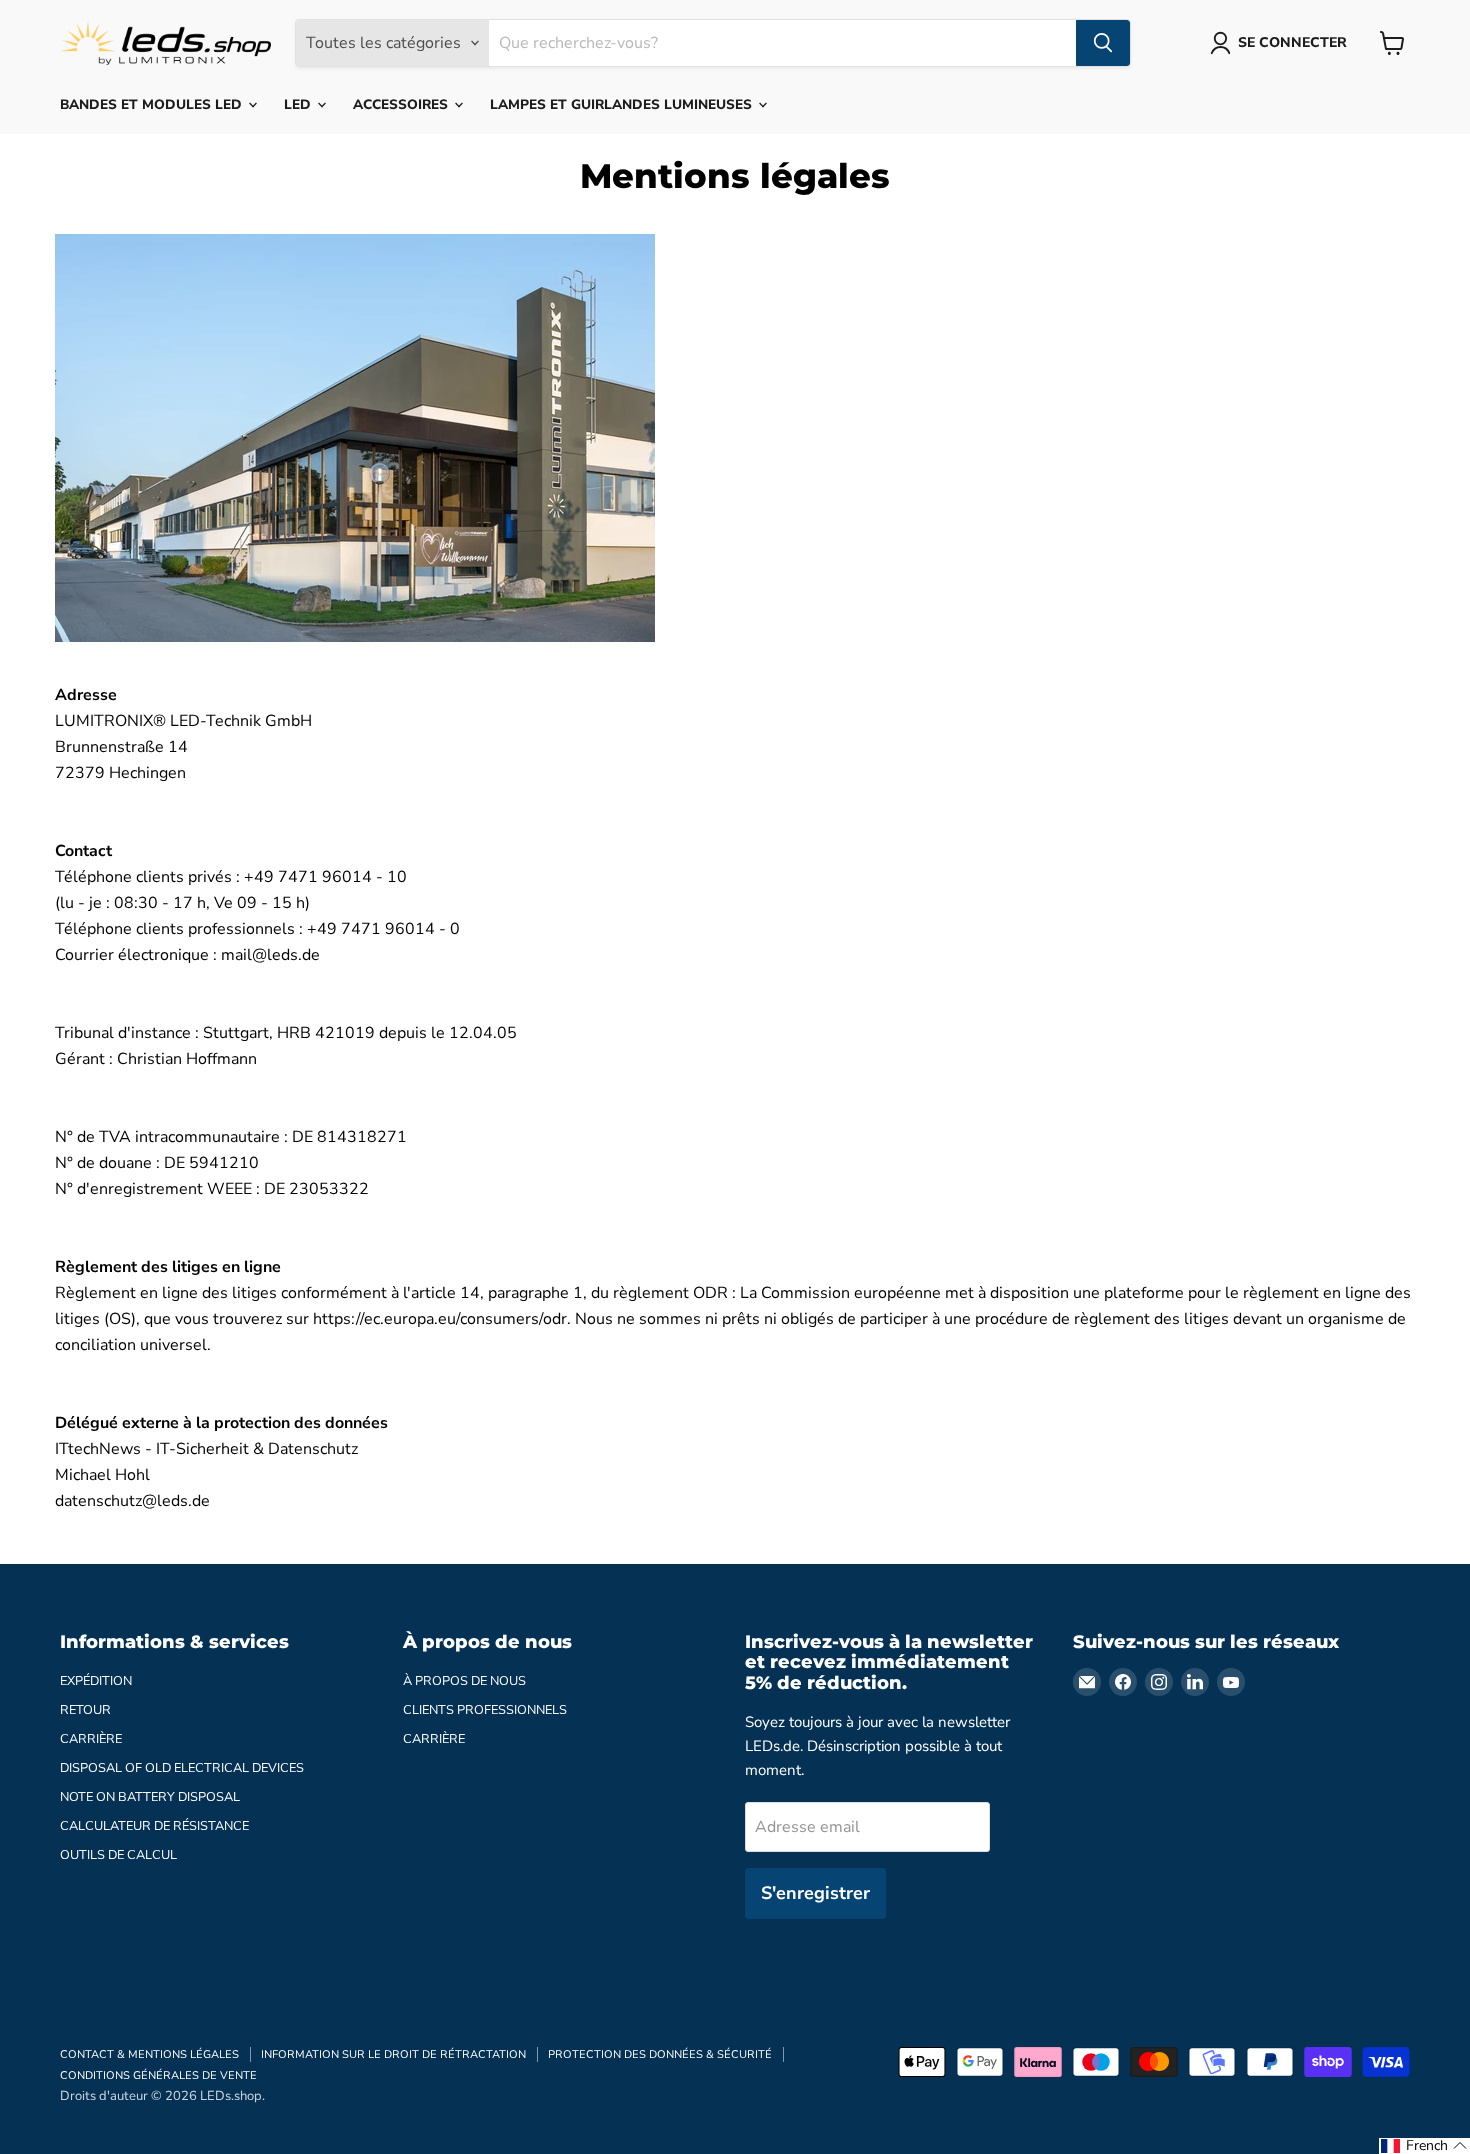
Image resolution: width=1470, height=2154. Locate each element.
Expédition (96, 1681)
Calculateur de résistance (154, 1826)
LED (299, 104)
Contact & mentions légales (149, 2054)
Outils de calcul (118, 1855)
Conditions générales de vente (158, 2075)
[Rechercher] (1103, 43)
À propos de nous (464, 1681)
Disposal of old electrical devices (182, 1768)
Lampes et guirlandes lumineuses (623, 104)
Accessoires (402, 104)
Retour (85, 1710)
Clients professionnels (485, 1710)
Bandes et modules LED (153, 104)
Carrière (91, 1739)
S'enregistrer (815, 1893)
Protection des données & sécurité (660, 2054)
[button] (1424, 2146)
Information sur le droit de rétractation (393, 2054)
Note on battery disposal (150, 1797)
